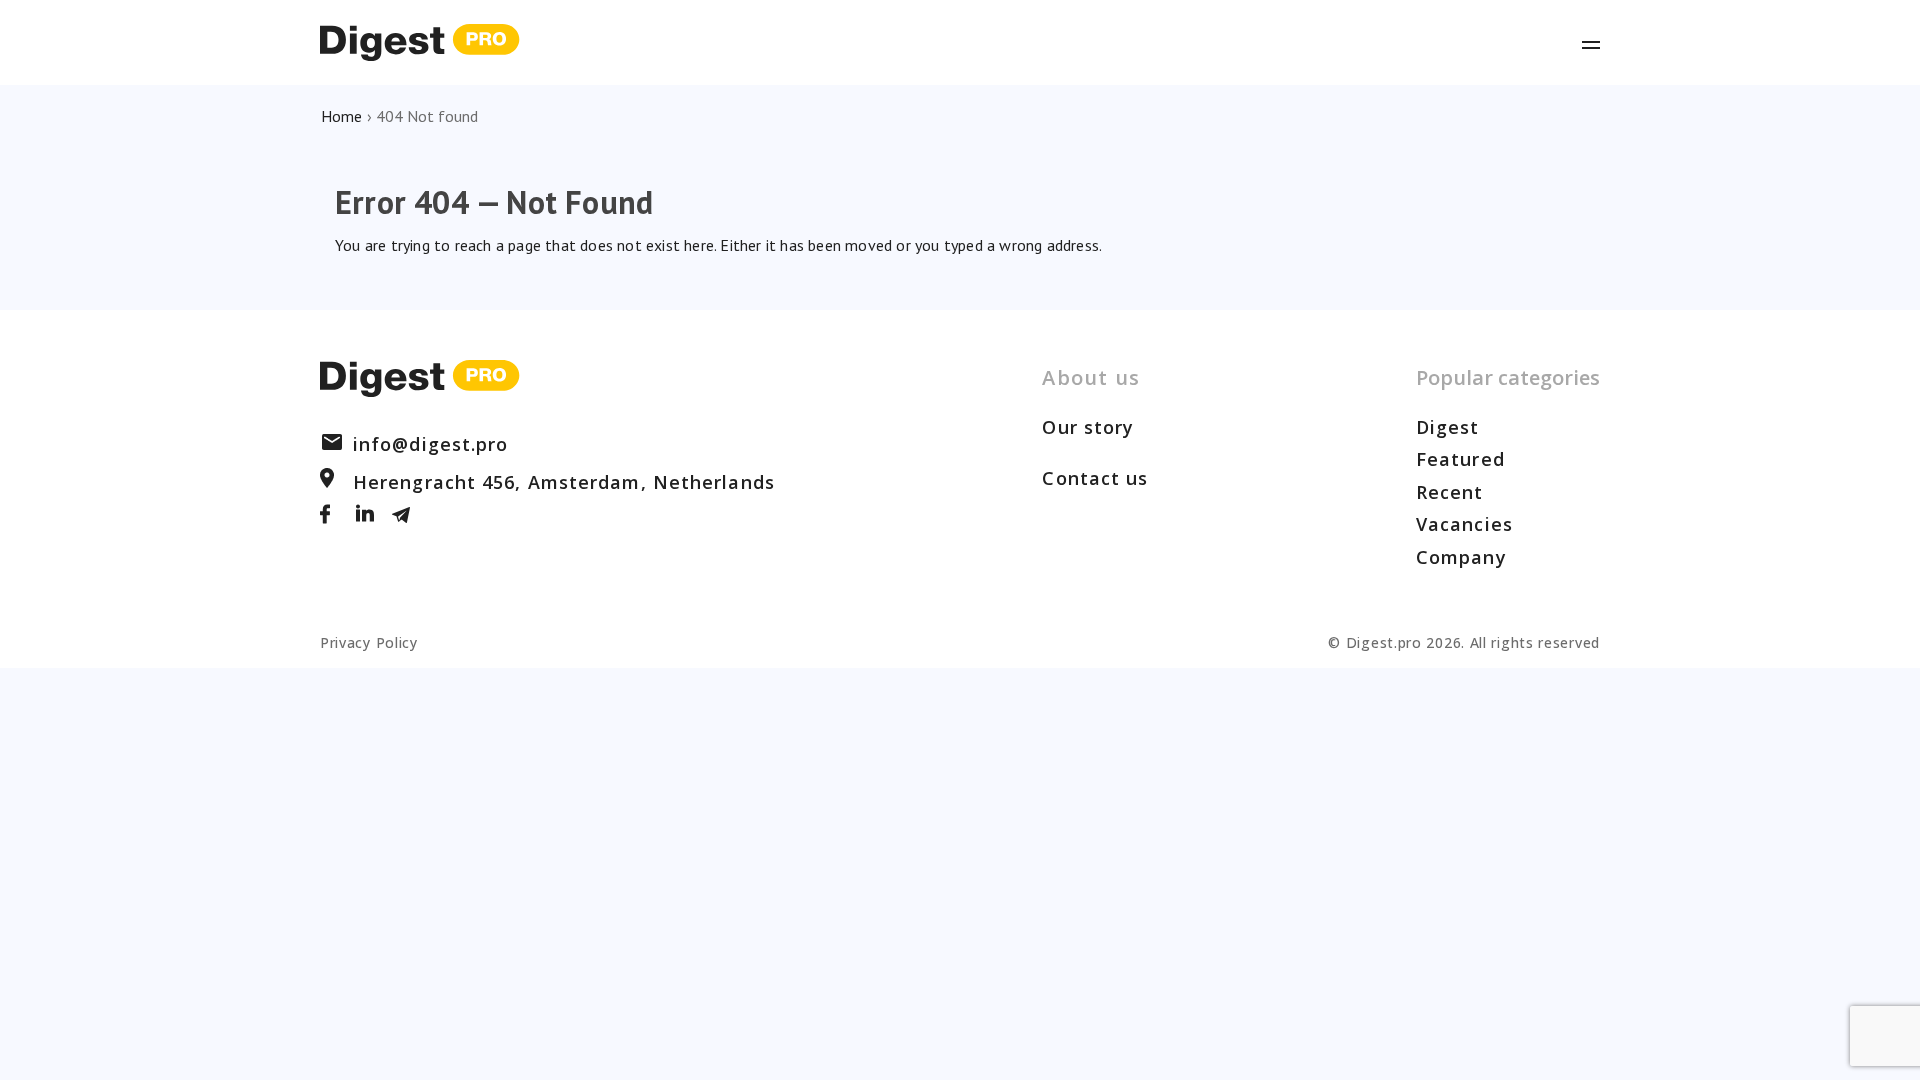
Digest (1448, 427)
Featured (1460, 459)
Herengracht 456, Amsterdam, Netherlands (564, 482)
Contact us (1095, 478)
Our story (1088, 427)
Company (1461, 557)
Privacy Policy (369, 642)
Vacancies (1464, 524)
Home (341, 116)
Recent (1450, 492)
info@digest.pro (431, 444)
